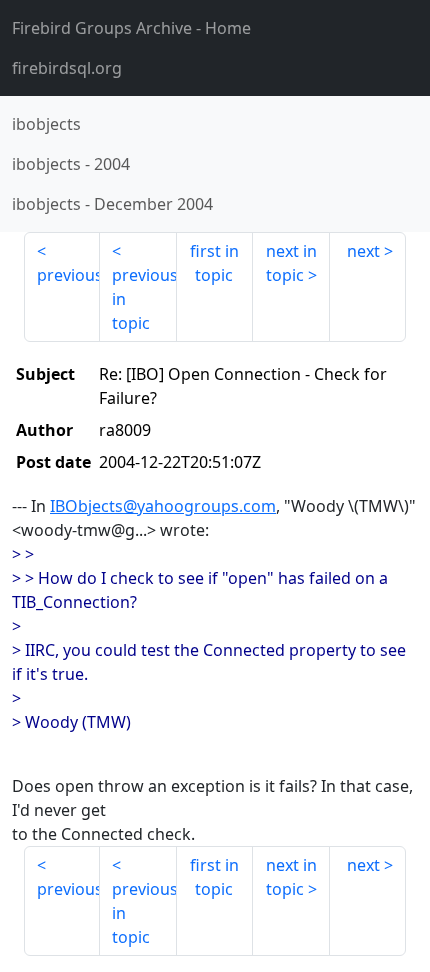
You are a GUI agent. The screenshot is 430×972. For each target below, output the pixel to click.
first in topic (214, 263)
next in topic (291, 263)
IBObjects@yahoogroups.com (163, 506)
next (363, 251)
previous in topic (144, 299)
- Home (131, 28)
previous (68, 275)
